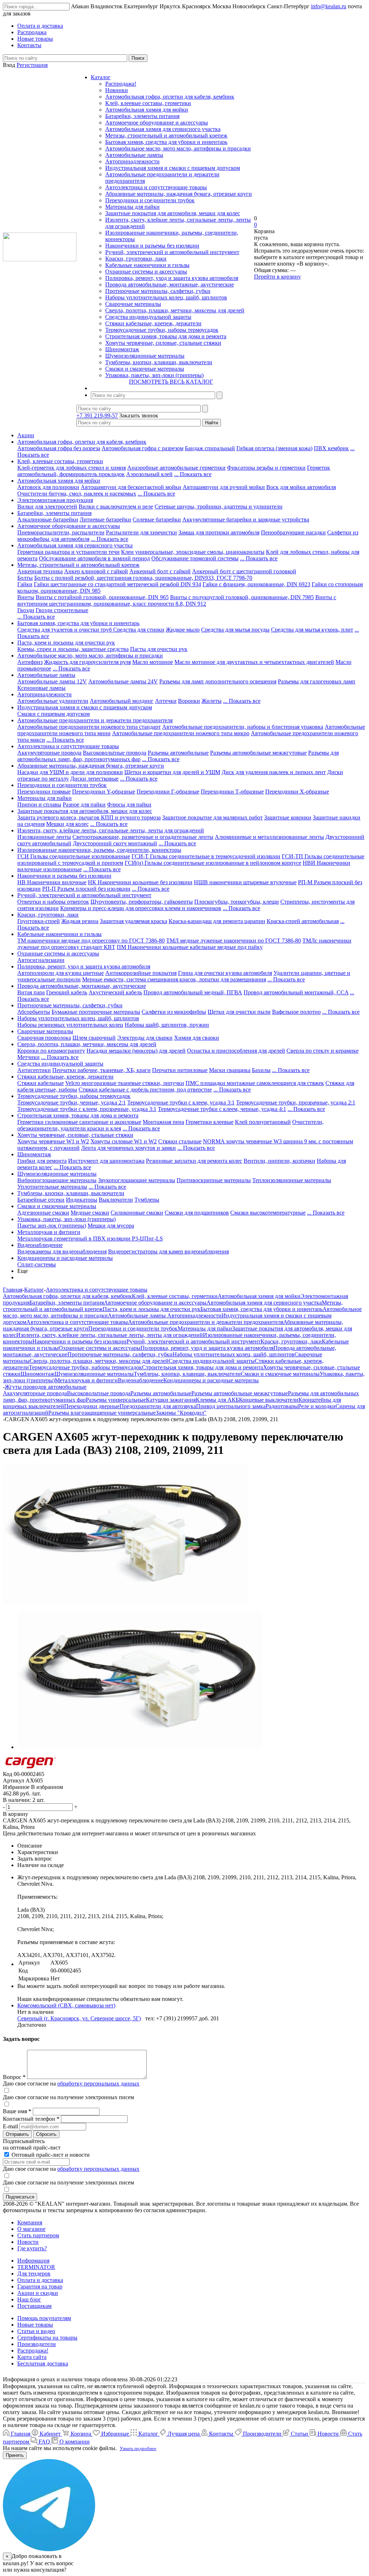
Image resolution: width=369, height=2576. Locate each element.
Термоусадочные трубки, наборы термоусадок (162, 330)
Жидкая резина (80, 921)
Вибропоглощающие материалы (57, 1180)
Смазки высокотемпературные (268, 1213)
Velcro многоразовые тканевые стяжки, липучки (125, 1083)
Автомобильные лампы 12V (52, 681)
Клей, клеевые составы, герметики (148, 103)
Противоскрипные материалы (214, 1180)
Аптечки (166, 701)
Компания (30, 2222)
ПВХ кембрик (331, 448)
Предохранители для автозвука (158, 1406)
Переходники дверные (92, 1406)
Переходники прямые (44, 792)
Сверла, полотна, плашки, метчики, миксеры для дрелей (175, 310)
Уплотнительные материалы (52, 1187)
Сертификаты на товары (47, 2338)
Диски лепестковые (94, 779)
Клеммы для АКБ (217, 1400)
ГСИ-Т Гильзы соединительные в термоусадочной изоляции (206, 856)
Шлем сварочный (94, 1038)
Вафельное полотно (296, 1012)
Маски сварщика (230, 1070)
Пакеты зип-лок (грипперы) (52, 1226)
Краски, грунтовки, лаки (136, 259)
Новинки (117, 90)
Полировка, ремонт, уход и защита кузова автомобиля (172, 278)
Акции (26, 435)
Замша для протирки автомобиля (219, 532)
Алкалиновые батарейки (48, 519)
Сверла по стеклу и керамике (323, 1051)
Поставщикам (34, 2306)
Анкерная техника (40, 571)
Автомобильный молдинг (122, 701)
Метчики (28, 1057)
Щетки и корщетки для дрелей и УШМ (172, 772)
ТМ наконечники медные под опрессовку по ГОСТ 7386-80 (91, 941)
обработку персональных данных (98, 2084)
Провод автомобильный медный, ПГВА (193, 992)
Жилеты (212, 701)
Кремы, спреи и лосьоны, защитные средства (73, 649)
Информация (33, 2261)
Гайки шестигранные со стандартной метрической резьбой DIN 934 (117, 584)
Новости (28, 2242)
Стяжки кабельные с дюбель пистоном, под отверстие (145, 1090)
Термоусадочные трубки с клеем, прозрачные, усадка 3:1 (87, 1109)
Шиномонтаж (122, 349)
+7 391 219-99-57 (97, 415)
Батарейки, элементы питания (142, 116)
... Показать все (193, 474)
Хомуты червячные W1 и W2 (53, 1141)
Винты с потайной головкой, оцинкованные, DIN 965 (102, 597)
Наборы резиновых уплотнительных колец (70, 1025)
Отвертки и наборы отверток (53, 902)
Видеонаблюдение (40, 1245)
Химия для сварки (197, 1038)
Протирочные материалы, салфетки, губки (158, 291)
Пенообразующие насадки (293, 532)
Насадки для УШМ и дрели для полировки (70, 772)
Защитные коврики (288, 817)
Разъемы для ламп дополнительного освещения (218, 681)
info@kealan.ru (329, 6)
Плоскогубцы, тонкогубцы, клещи (237, 902)
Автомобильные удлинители (53, 701)
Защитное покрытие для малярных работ (212, 817)
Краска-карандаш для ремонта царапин (217, 921)
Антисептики (34, 1070)
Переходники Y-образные (104, 792)
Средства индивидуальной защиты (148, 317)
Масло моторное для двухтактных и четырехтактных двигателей (254, 662)
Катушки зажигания (171, 1400)
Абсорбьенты (34, 1012)
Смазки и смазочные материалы (145, 369)
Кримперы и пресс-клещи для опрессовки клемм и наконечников (141, 908)
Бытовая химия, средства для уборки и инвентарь (166, 142)
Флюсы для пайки (129, 805)
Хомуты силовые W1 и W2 (124, 1141)
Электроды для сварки (145, 1038)
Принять (15, 2455)
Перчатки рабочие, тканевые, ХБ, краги (101, 1070)
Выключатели (116, 1200)
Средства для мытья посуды (235, 630)
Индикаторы (82, 1200)
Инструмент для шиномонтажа (106, 1161)
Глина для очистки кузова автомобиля (225, 973)
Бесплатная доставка (43, 2363)
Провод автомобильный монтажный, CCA (296, 992)
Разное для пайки (84, 805)
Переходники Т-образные (232, 792)
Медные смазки (90, 1213)
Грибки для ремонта (42, 1161)
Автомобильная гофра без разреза (59, 448)
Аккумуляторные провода (49, 753)
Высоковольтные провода (115, 753)
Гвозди (26, 610)
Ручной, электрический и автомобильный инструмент (172, 252)
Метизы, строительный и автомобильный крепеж (166, 135)
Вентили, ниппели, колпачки (279, 1161)
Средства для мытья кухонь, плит (312, 630)
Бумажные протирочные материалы (96, 1012)
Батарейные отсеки (41, 1200)
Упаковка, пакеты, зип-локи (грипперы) (154, 375)
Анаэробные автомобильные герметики (176, 468)
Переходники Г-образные (168, 792)
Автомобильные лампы (134, 155)
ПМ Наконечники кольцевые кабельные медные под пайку (190, 947)
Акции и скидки (38, 2293)
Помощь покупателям (44, 2318)
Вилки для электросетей (47, 507)
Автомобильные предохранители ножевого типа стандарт (89, 727)
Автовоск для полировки (48, 487)
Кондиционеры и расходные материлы (65, 1258)
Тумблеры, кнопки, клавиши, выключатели (159, 362)
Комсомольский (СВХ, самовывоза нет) (66, 2005)
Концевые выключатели (269, 1400)
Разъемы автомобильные (178, 753)
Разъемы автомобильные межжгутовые (258, 753)
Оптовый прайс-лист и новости (50, 2155)
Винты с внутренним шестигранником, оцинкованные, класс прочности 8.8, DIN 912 (177, 600)
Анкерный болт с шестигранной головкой (244, 571)
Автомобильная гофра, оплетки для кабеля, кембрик (170, 97)
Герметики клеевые (210, 1122)
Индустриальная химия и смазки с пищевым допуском (173, 168)
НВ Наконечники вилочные (52, 882)
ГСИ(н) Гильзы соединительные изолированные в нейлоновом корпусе (213, 863)
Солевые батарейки (157, 519)
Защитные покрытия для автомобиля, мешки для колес (173, 213)
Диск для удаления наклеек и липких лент (274, 772)
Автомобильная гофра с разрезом (143, 448)
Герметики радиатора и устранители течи (68, 552)
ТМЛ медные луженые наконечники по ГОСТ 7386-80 (234, 941)
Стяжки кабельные (41, 1083)
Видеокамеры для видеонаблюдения (62, 1251)
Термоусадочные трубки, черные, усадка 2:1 (72, 1102)
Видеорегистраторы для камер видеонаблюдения (168, 1251)
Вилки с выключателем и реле (116, 507)
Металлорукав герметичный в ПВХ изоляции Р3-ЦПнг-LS (90, 1239)
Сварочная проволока (44, 1038)
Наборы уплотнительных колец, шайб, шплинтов (166, 297)
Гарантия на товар (40, 2286)
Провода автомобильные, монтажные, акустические (170, 284)
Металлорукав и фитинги (49, 1232)
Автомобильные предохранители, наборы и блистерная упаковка (243, 727)
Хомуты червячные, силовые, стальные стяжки (163, 343)
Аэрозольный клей (149, 474)
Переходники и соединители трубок (150, 200)
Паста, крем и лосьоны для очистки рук (66, 643)
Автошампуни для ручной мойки (224, 487)
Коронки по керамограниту (51, 1051)
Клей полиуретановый (263, 1122)
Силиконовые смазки (137, 1213)
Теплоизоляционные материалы (292, 1180)
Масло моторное (153, 662)
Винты (26, 597)
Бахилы (261, 1070)
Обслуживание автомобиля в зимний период (94, 558)
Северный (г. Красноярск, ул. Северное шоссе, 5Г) (79, 2018)
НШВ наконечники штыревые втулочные (245, 882)
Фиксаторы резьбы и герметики (266, 468)
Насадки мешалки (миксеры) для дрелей (136, 1051)
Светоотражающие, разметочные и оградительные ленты (143, 837)
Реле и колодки (317, 1406)
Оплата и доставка (40, 2280)
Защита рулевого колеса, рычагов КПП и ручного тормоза (89, 817)
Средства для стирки (139, 630)
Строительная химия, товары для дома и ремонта (166, 336)
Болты (25, 578)
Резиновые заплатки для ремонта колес (194, 1161)
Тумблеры (147, 1200)
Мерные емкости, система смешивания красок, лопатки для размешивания (174, 979)
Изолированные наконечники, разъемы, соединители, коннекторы (99, 850)
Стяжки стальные (180, 1141)
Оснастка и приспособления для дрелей (236, 1051)
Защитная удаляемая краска (134, 921)
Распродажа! (121, 84)
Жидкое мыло (183, 630)
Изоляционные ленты (44, 837)
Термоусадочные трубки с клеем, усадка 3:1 (181, 1102)
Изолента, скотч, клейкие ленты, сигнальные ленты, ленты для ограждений (111, 830)
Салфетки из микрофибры (174, 1012)
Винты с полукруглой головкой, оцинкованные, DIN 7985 (242, 597)
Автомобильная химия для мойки (147, 110)
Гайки (25, 584)
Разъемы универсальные (116, 1400)
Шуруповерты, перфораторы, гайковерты (142, 902)
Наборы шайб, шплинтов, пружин (167, 1025)
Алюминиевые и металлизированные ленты (269, 837)
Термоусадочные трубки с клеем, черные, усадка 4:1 (222, 1109)
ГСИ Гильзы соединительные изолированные (74, 856)
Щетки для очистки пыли (239, 1012)
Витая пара (31, 992)
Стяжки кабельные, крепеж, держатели (153, 323)
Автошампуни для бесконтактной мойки (131, 487)
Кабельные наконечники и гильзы (147, 265)
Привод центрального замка (231, 1406)
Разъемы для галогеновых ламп (317, 681)
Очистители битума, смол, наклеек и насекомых (77, 494)
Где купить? (32, 2248)
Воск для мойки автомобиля (301, 487)
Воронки (189, 701)
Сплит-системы (37, 1264)
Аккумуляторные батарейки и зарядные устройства (246, 519)
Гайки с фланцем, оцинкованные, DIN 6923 (256, 584)
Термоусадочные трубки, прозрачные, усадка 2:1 (296, 1102)
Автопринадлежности (132, 161)
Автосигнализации (41, 960)
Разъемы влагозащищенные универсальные (102, 1413)
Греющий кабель (67, 992)
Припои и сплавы (39, 805)
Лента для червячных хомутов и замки (128, 1148)
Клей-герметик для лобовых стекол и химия (72, 468)
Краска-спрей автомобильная (303, 921)
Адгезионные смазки (43, 1213)
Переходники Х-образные (297, 792)
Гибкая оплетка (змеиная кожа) (274, 448)
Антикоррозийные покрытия (141, 973)
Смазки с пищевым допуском (54, 714)
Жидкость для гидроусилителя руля (87, 662)
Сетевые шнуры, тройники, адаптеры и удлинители (219, 507)
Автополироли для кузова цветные (61, 973)
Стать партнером (38, 2235)
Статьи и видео (36, 2331)
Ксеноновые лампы (41, 688)
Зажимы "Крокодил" (181, 1413)
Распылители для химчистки (141, 532)
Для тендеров (34, 2274)
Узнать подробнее (138, 2448)
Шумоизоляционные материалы (145, 356)
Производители (37, 2344)
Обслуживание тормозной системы (195, 558)
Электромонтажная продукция (55, 500)
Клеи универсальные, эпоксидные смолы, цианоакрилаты (193, 552)
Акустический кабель (115, 992)
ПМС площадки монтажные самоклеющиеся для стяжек (255, 1083)
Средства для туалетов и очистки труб (65, 630)
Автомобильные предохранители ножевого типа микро (181, 733)
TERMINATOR (36, 2267)
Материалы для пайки (132, 207)
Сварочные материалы (133, 304)
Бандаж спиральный (210, 448)
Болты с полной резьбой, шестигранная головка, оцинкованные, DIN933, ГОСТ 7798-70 (143, 578)
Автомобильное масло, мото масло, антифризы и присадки (178, 148)
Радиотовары (282, 1406)
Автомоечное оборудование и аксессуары (157, 123)
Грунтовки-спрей (39, 921)
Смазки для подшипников (197, 1213)
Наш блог (29, 2299)
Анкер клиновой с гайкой (96, 571)
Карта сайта (32, 2357)
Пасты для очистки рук (159, 649)
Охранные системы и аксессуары (146, 272)
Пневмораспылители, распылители (61, 532)
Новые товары (35, 2325)
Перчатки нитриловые (180, 1070)
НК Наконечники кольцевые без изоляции (140, 882)
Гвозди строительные (62, 610)
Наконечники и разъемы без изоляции (152, 246)
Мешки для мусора (111, 1226)
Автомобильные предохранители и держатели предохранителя (95, 720)
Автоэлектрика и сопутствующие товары (156, 187)
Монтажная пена (163, 1122)
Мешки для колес (67, 824)
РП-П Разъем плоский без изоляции (86, 889)
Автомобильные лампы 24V (123, 681)
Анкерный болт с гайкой (160, 571)
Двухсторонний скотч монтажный (115, 843)
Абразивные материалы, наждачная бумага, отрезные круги (179, 194)
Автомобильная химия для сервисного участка (163, 129)
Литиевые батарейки (105, 519)
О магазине (31, 2229)
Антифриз (30, 662)
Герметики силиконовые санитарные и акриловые (79, 1122)
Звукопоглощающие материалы (137, 1180)
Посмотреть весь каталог (171, 382)
